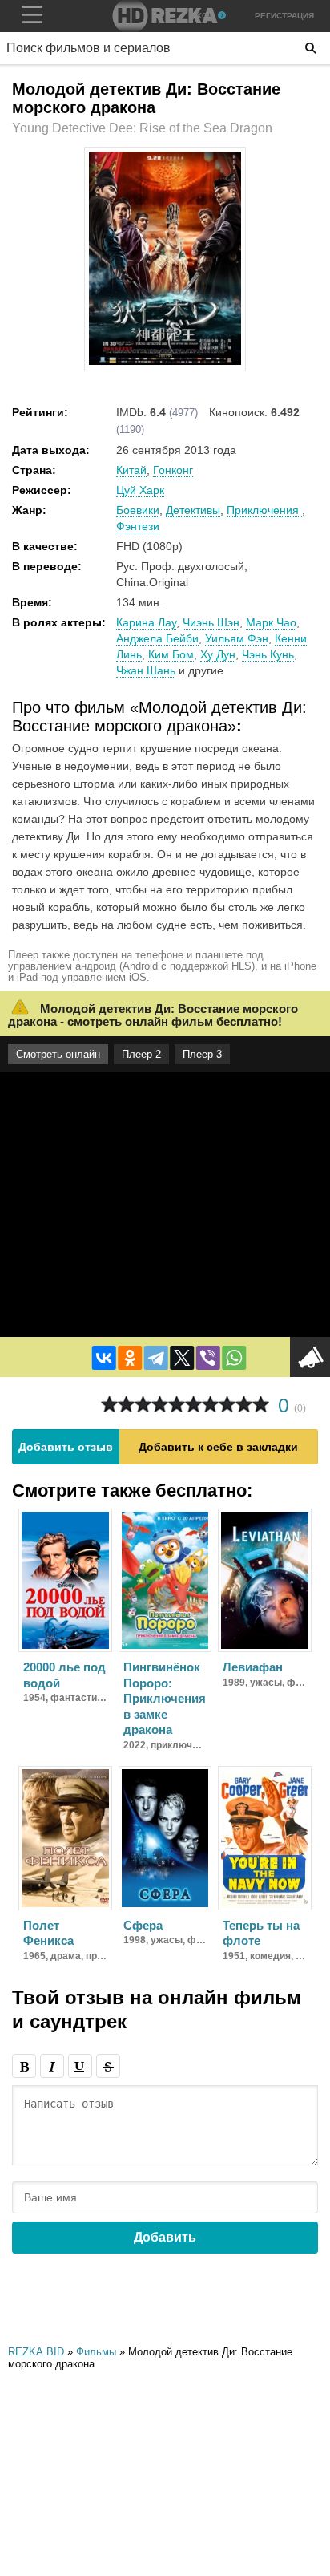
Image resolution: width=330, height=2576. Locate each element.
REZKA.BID (36, 2352)
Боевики (138, 510)
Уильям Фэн (237, 638)
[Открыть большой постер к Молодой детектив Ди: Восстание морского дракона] (165, 362)
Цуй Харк (140, 490)
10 (261, 1405)
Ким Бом (171, 654)
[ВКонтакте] (104, 1358)
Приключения (264, 510)
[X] (182, 1358)
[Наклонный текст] (52, 2066)
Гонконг (173, 470)
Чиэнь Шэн (211, 622)
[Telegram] (156, 1358)
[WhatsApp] (234, 1358)
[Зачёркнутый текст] (108, 2066)
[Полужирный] (24, 2066)
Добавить (165, 2237)
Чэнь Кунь (268, 654)
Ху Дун (218, 654)
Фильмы (96, 2352)
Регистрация (284, 16)
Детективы (193, 510)
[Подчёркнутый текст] (80, 2066)
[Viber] (208, 1358)
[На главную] (165, 16)
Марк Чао (271, 622)
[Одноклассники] (130, 1358)
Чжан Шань (146, 670)
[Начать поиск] (311, 48)
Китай (131, 470)
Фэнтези (138, 526)
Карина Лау (146, 622)
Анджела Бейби (157, 638)
